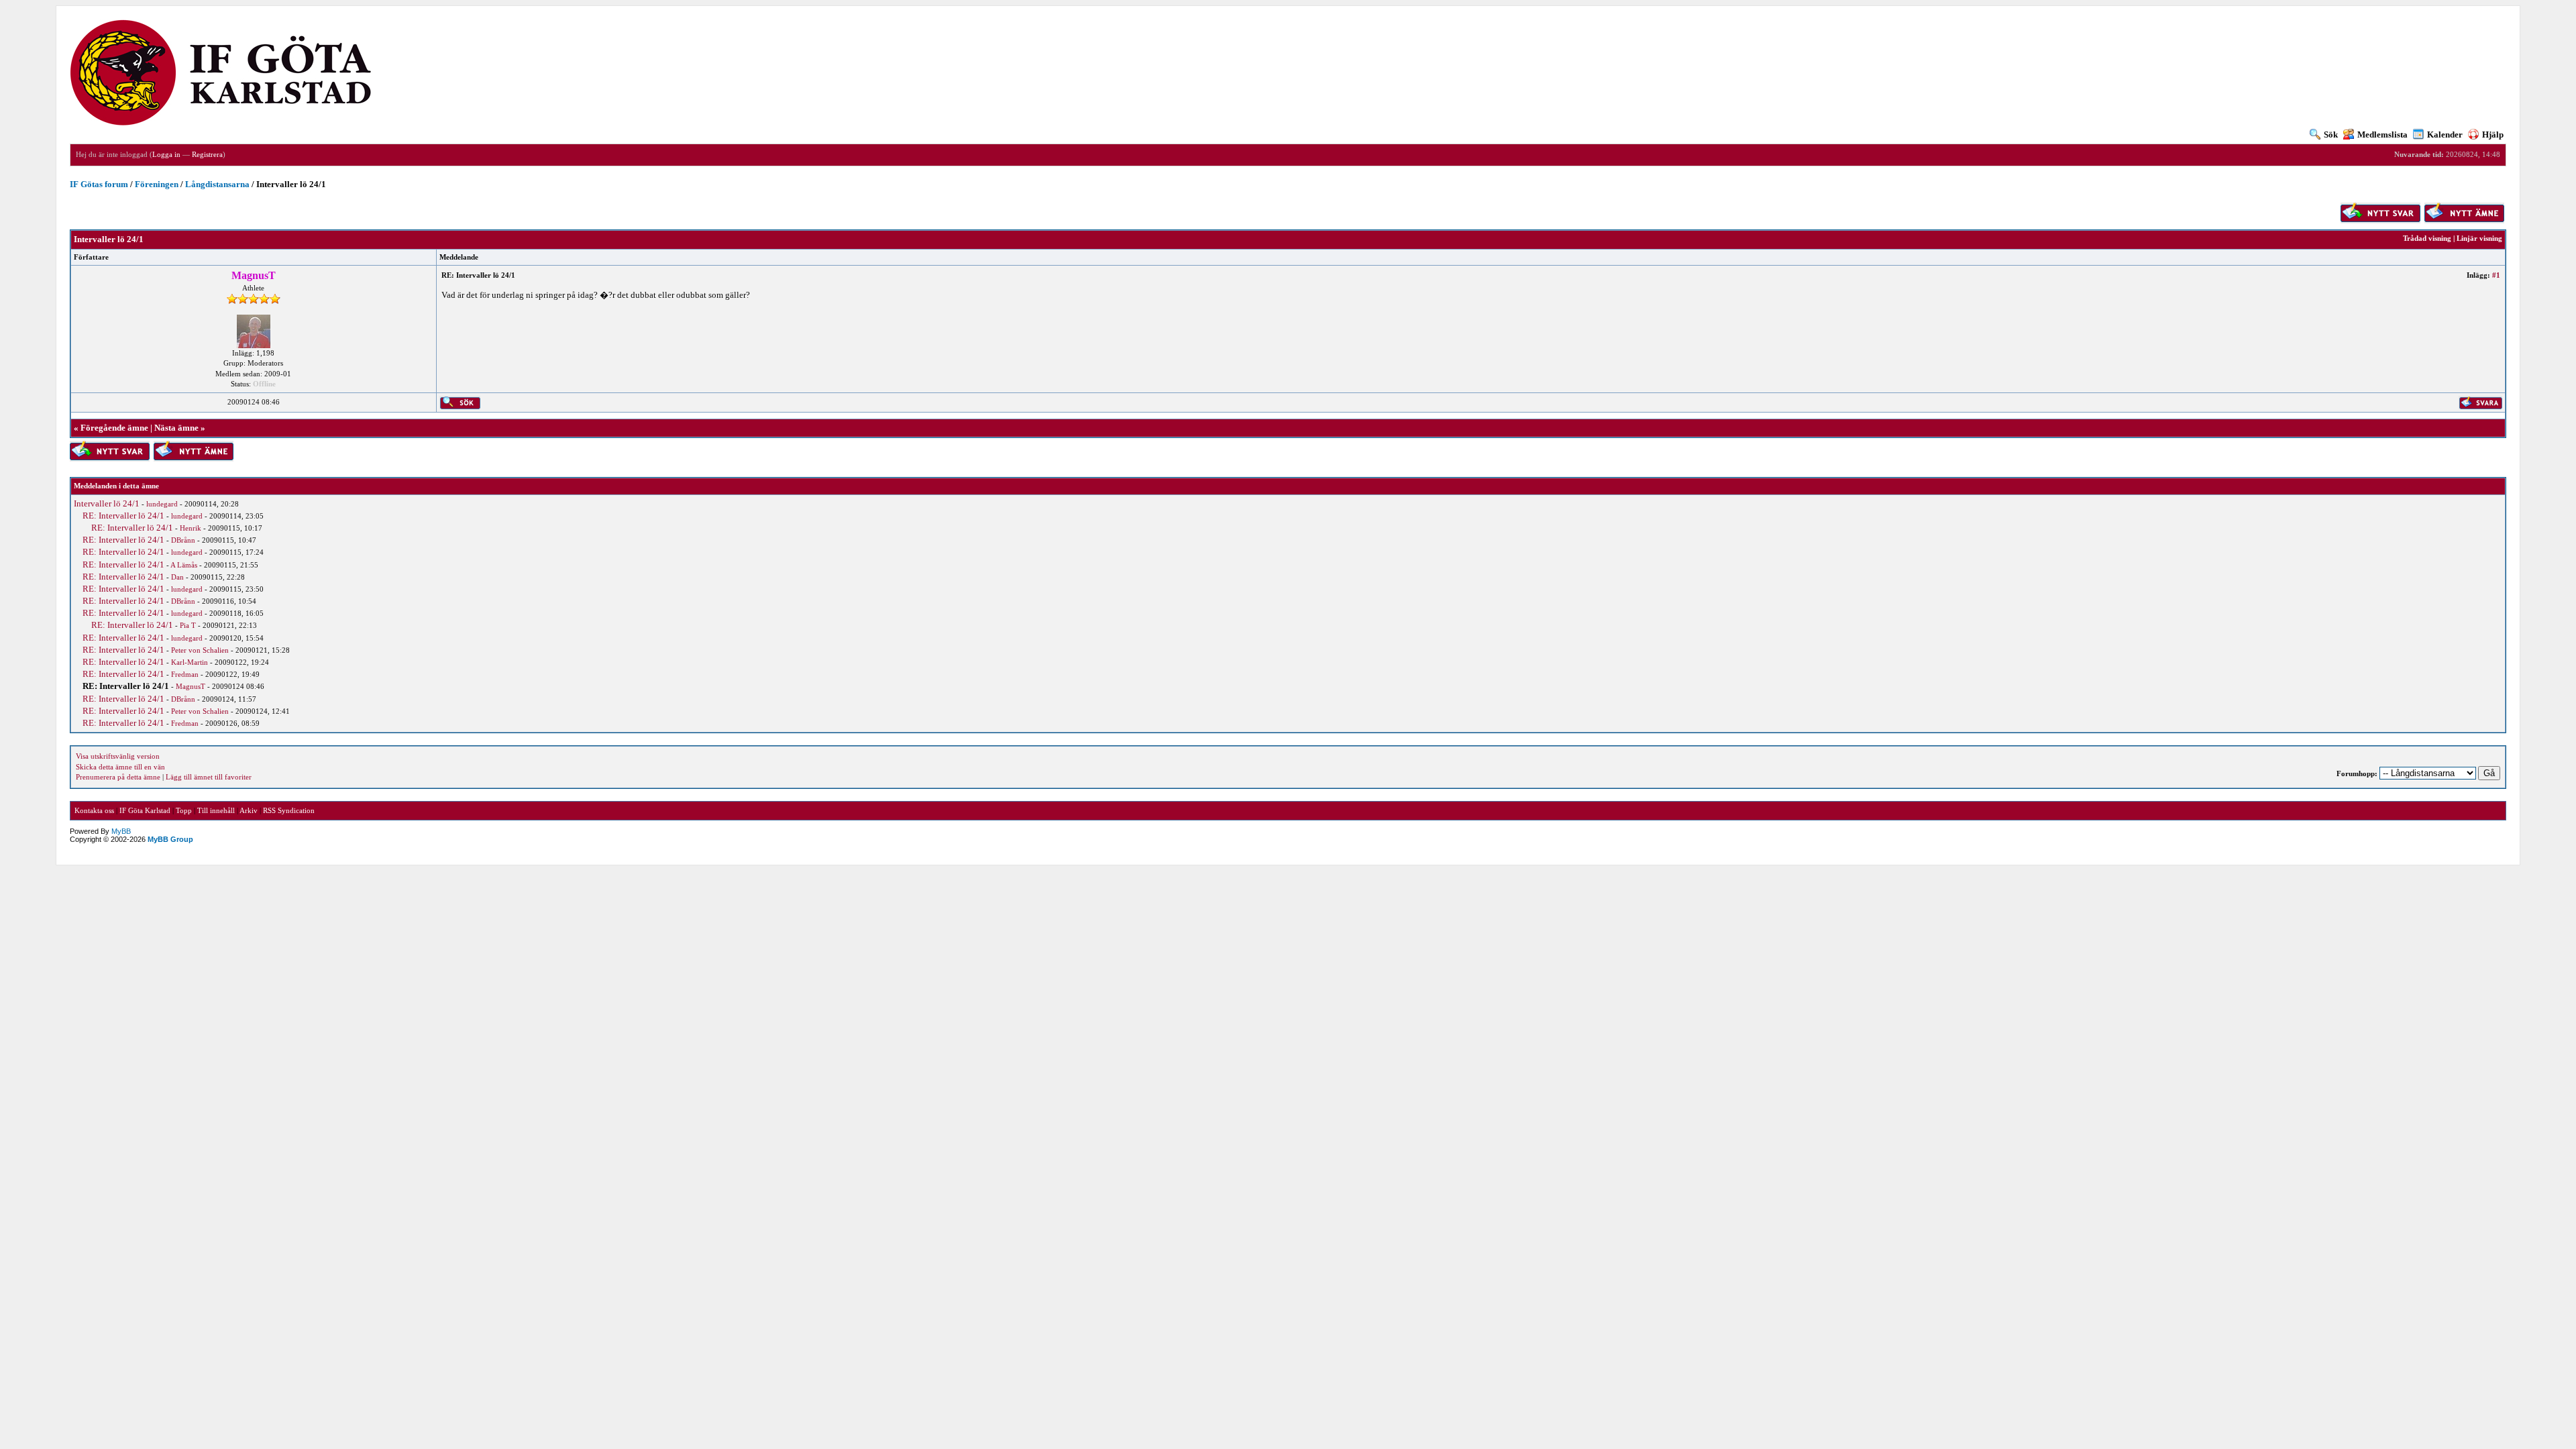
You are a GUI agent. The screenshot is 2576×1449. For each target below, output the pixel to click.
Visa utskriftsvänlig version (118, 756)
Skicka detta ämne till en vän (120, 767)
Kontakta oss (94, 810)
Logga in (166, 154)
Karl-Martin (190, 662)
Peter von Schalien (200, 650)
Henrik (191, 528)
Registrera (207, 154)
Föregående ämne (114, 428)
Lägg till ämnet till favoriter (209, 777)
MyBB (121, 831)
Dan (177, 577)
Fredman (185, 674)
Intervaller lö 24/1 (107, 503)
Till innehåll (216, 810)
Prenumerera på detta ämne (118, 777)
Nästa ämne (176, 428)
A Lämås (184, 565)
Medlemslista (2382, 135)
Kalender (2445, 135)
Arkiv (249, 810)
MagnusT (191, 686)
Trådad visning (2427, 238)
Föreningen (157, 184)
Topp (184, 810)
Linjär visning (2479, 238)
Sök (2331, 135)
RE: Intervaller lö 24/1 (123, 516)
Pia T (188, 625)
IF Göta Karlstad (145, 810)
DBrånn (183, 540)
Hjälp (2493, 135)
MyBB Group (170, 839)
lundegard (162, 504)
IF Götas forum (99, 184)
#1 (2496, 275)
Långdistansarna (217, 184)
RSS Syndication (289, 810)
